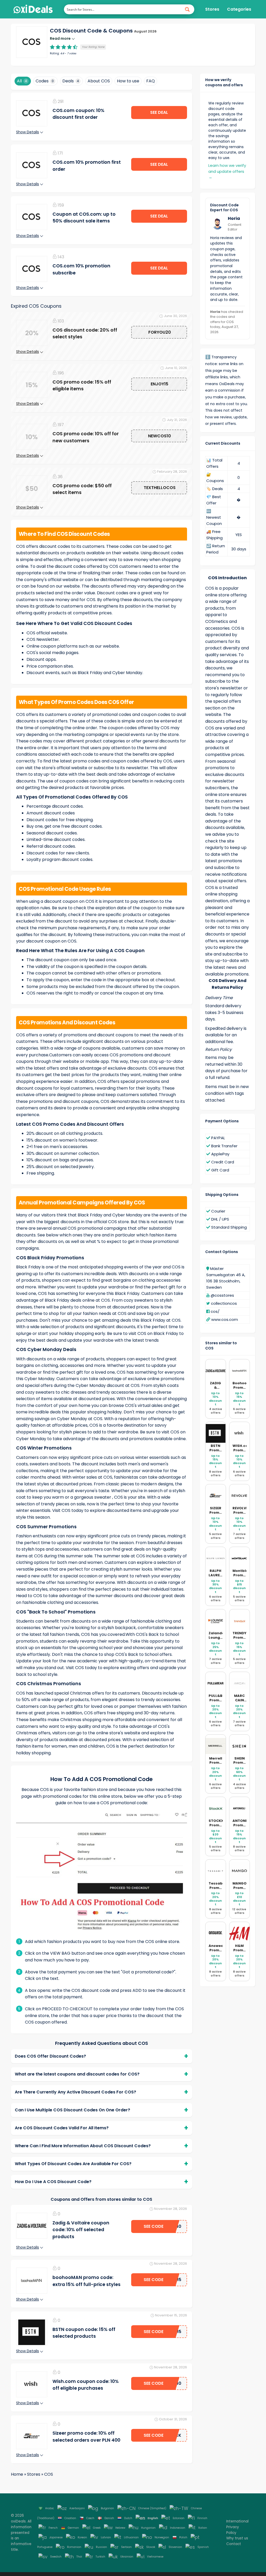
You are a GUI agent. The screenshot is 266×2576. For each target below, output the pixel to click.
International (237, 2521)
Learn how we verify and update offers (227, 171)
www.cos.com (225, 1319)
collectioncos (224, 1303)
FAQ (151, 81)
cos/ (215, 1311)
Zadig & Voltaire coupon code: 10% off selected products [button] (81, 2230)
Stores (212, 9)
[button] (32, 42)
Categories (239, 9)
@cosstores (222, 1295)
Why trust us (237, 2538)
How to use (128, 81)
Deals (71, 81)
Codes (45, 81)
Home (17, 2474)
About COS (99, 81)
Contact (234, 2544)
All (22, 81)
